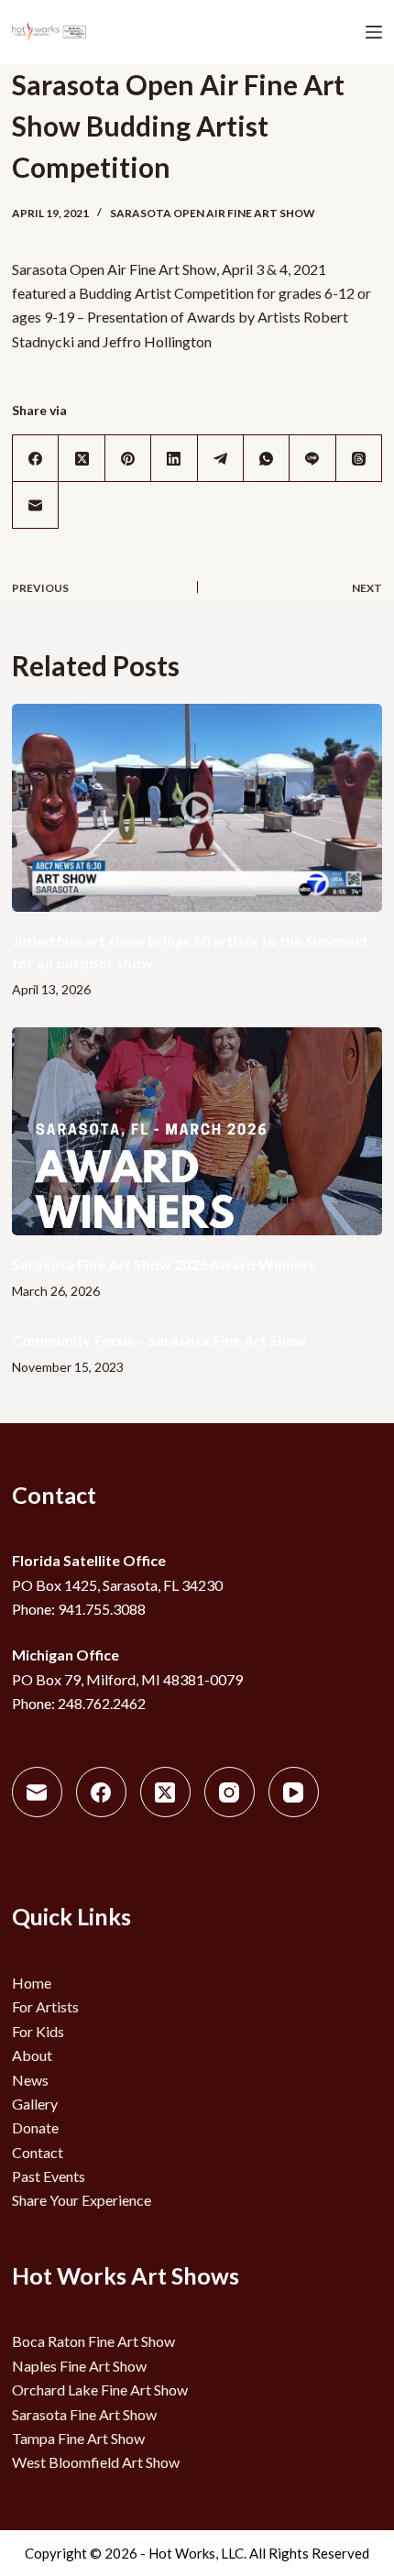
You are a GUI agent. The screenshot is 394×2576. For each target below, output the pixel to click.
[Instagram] (230, 1792)
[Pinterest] (128, 459)
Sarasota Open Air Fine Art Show (213, 213)
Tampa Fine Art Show (78, 2438)
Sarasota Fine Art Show (84, 2414)
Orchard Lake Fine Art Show (100, 2390)
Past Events (49, 2176)
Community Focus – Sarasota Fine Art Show (159, 1340)
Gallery (35, 2104)
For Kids (38, 2031)
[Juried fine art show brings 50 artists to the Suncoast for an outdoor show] (197, 808)
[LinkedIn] (174, 459)
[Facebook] (36, 459)
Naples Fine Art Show (79, 2366)
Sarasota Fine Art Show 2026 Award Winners (164, 1264)
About (32, 2055)
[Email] (36, 505)
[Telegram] (221, 459)
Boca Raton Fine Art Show (93, 2341)
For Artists (45, 2006)
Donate (35, 2127)
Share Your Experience (82, 2200)
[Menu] (374, 32)
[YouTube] (294, 1792)
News (30, 2080)
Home (32, 1983)
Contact (38, 2152)
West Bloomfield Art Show (96, 2462)
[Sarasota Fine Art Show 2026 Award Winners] (197, 1131)
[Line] (312, 459)
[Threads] (359, 459)
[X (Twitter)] (82, 459)
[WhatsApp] (267, 459)
